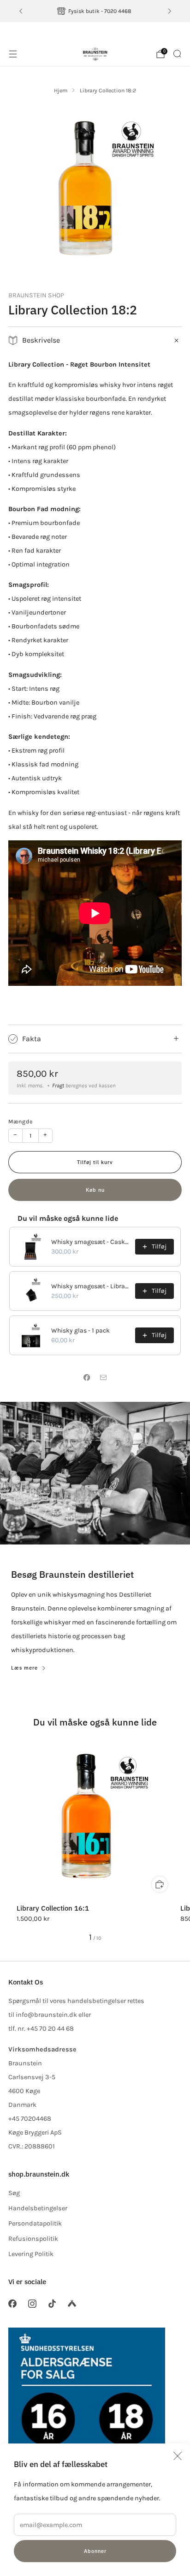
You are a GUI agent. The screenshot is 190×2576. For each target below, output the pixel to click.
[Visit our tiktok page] (52, 2304)
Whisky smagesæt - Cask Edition (90, 1242)
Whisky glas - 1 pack (80, 1330)
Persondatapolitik (35, 2223)
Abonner (95, 2551)
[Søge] (177, 54)
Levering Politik (31, 2254)
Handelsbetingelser (38, 2208)
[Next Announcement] (170, 11)
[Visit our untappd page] (72, 2304)
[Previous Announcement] (21, 11)
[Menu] (13, 54)
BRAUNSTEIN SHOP (36, 295)
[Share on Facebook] (87, 1378)
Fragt (58, 1086)
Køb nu (95, 1190)
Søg (14, 2193)
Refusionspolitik (33, 2239)
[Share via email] (103, 1378)
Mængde (21, 1122)
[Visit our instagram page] (32, 2304)
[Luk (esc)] (178, 2456)
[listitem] (95, 11)
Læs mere (24, 1668)
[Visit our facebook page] (12, 2304)
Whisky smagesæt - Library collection (90, 1286)
